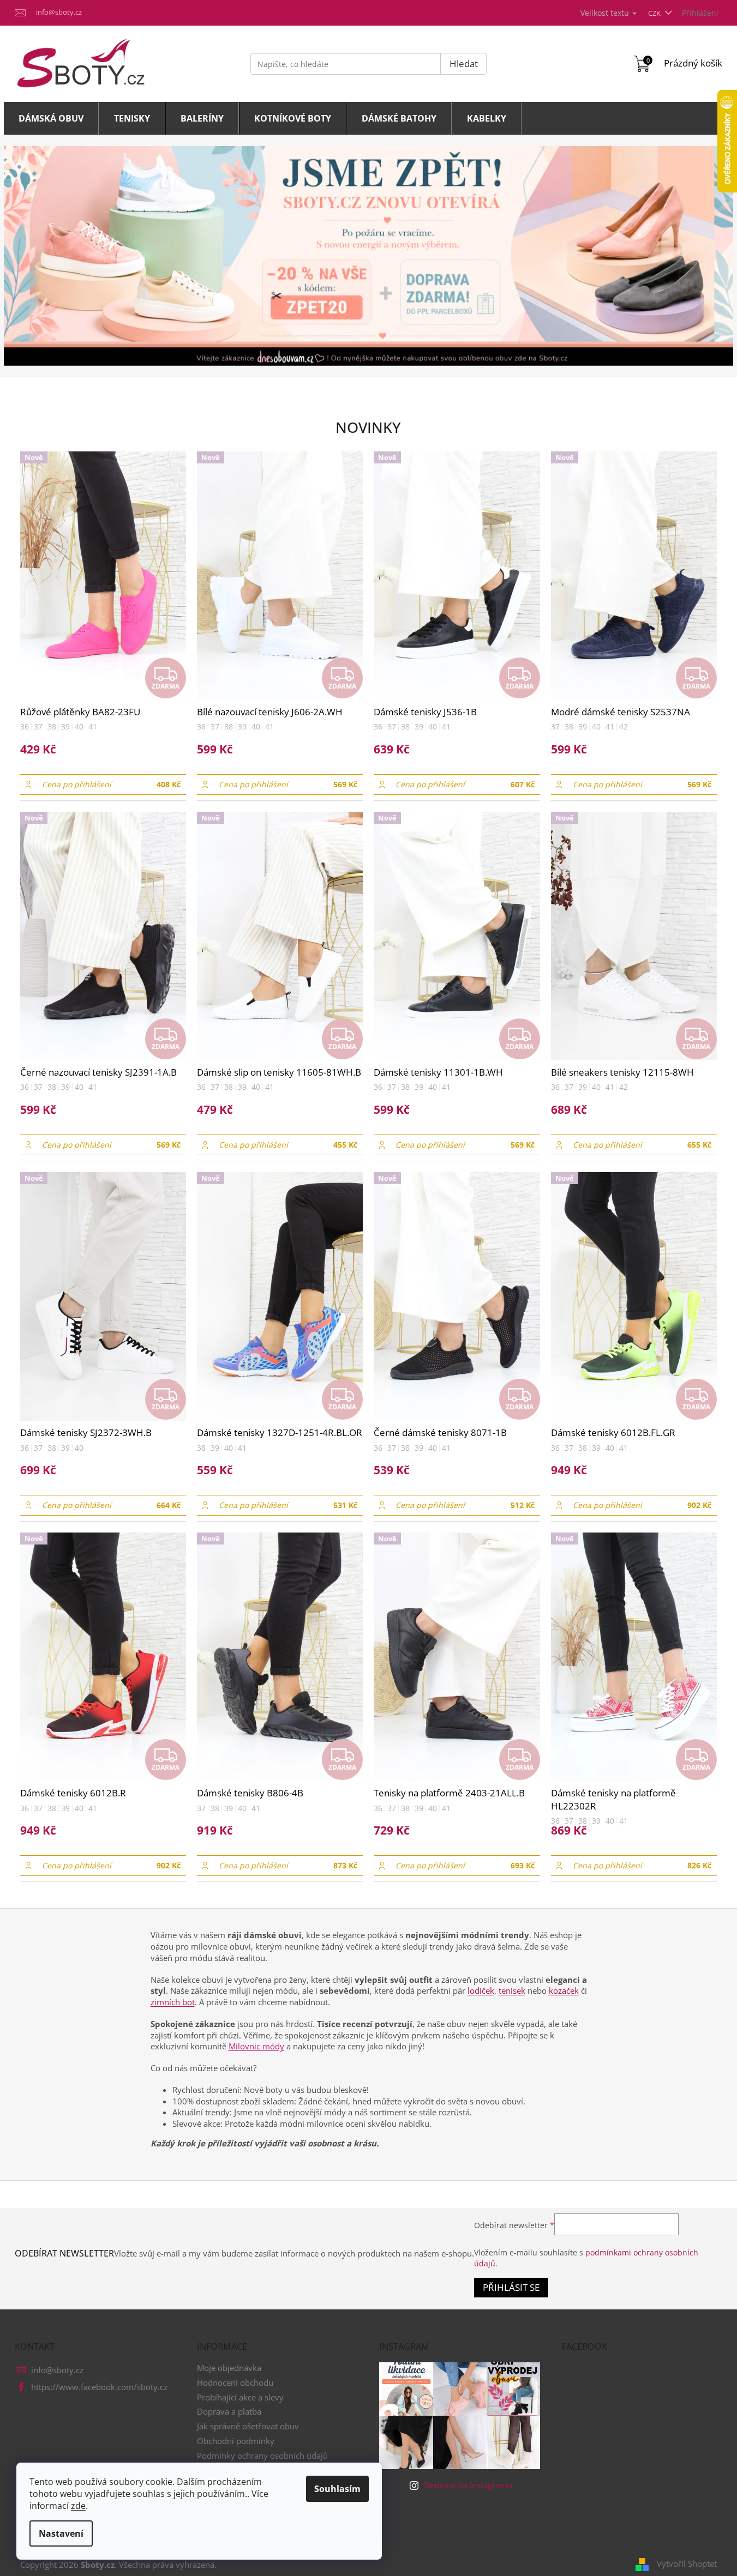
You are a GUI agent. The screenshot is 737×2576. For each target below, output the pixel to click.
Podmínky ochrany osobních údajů (262, 2456)
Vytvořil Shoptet (687, 2563)
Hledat (464, 64)
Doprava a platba (229, 2411)
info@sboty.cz (57, 2370)
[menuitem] (51, 118)
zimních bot (173, 2002)
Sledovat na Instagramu (468, 2485)
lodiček (481, 1990)
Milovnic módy (256, 2046)
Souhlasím (337, 2489)
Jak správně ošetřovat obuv (248, 2426)
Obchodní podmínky (236, 2441)
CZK (655, 13)
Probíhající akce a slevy (240, 2397)
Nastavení (61, 2533)
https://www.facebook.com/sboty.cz (99, 2387)
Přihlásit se (511, 2287)
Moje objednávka (229, 2368)
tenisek (512, 1990)
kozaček (564, 1990)
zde (78, 2506)
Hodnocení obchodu (235, 2382)
